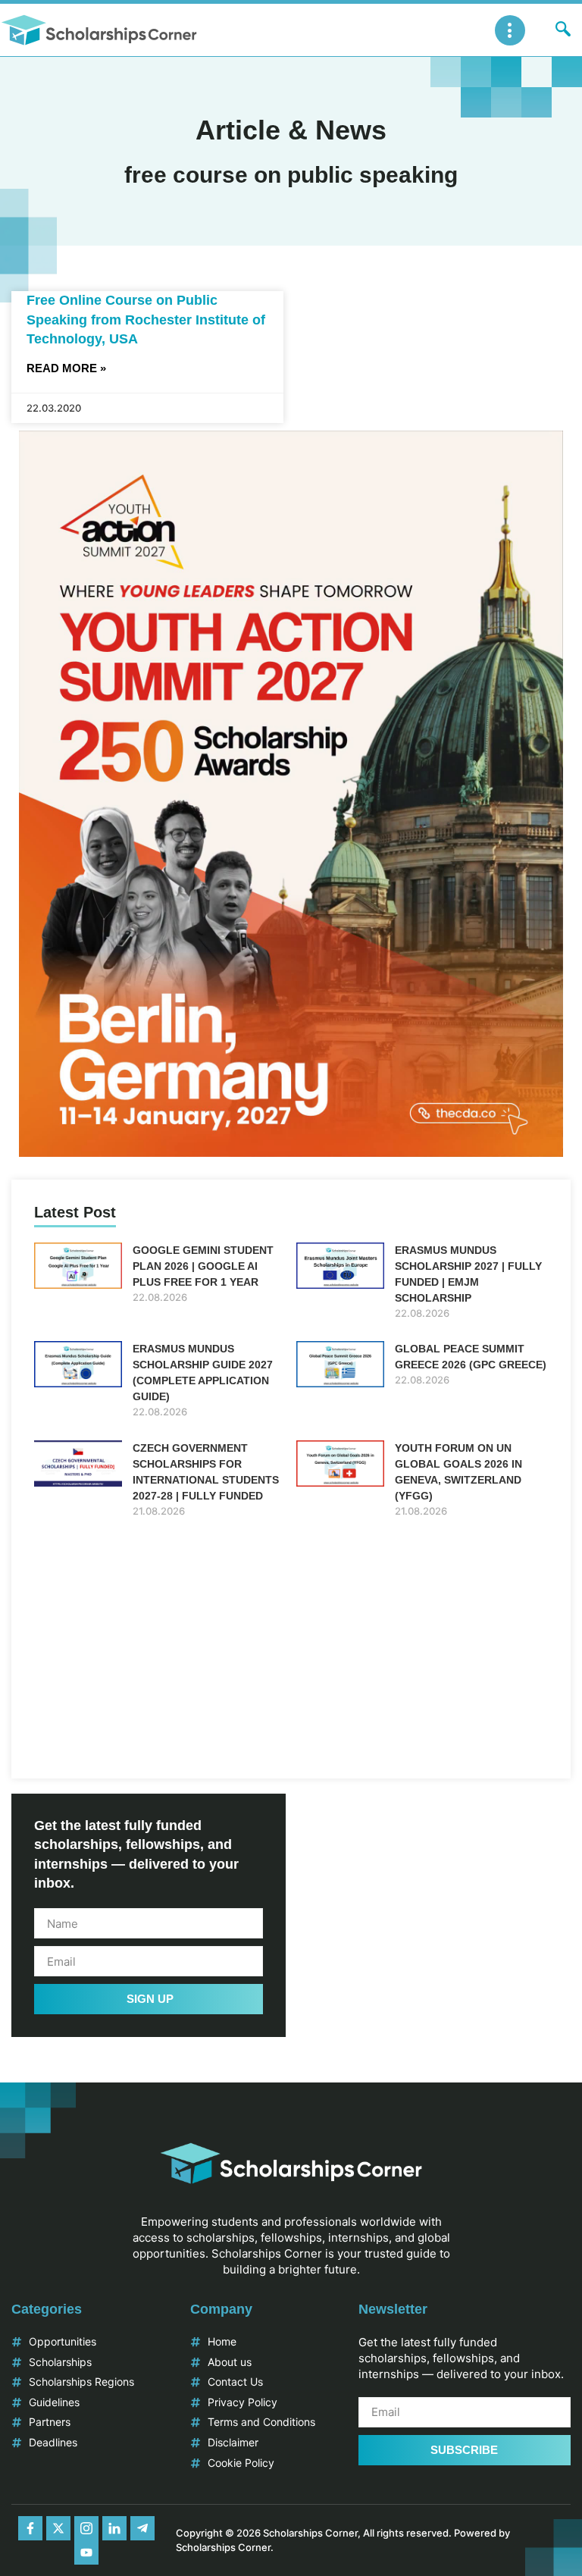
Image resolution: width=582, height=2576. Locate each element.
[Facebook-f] (30, 2528)
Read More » (66, 368)
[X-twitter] (58, 2528)
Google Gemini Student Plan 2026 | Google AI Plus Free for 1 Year (203, 1266)
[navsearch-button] (563, 30)
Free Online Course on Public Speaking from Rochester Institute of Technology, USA (146, 319)
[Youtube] (86, 2552)
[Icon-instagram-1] (86, 2528)
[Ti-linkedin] (114, 2528)
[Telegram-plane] (142, 2528)
